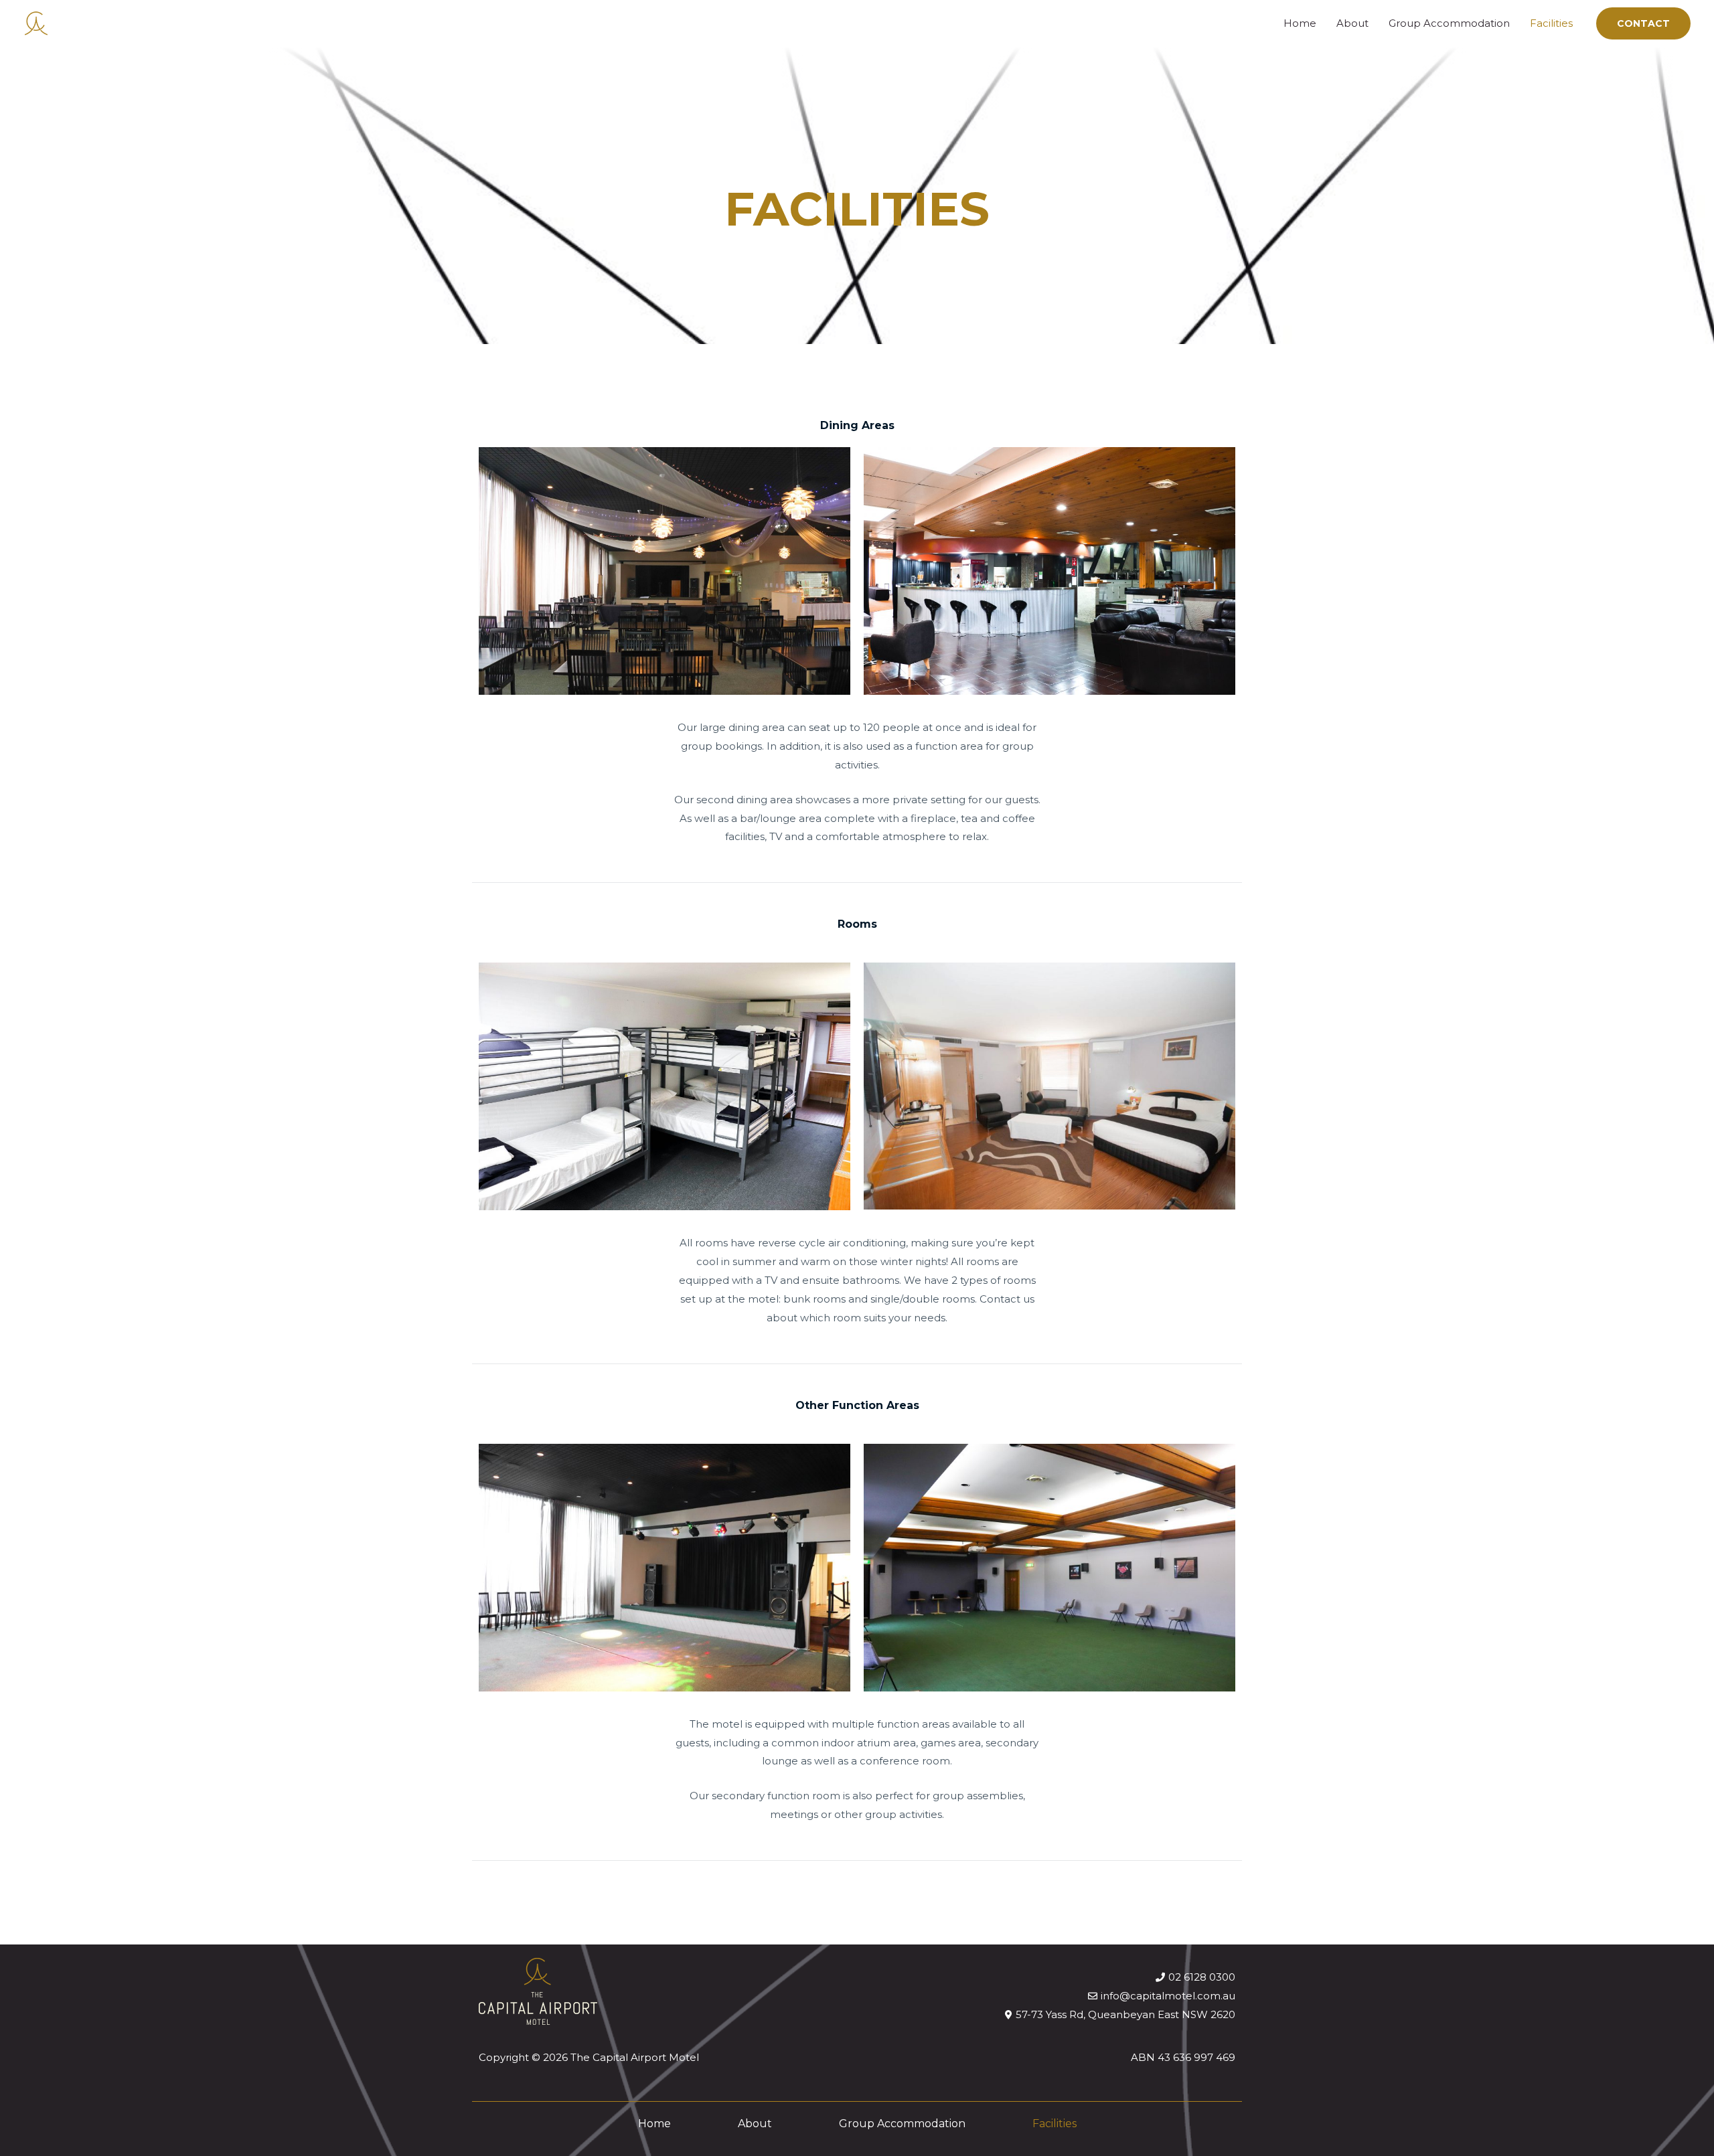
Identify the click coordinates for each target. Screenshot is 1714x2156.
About (1352, 23)
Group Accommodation (1449, 23)
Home (1300, 23)
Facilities (1551, 23)
